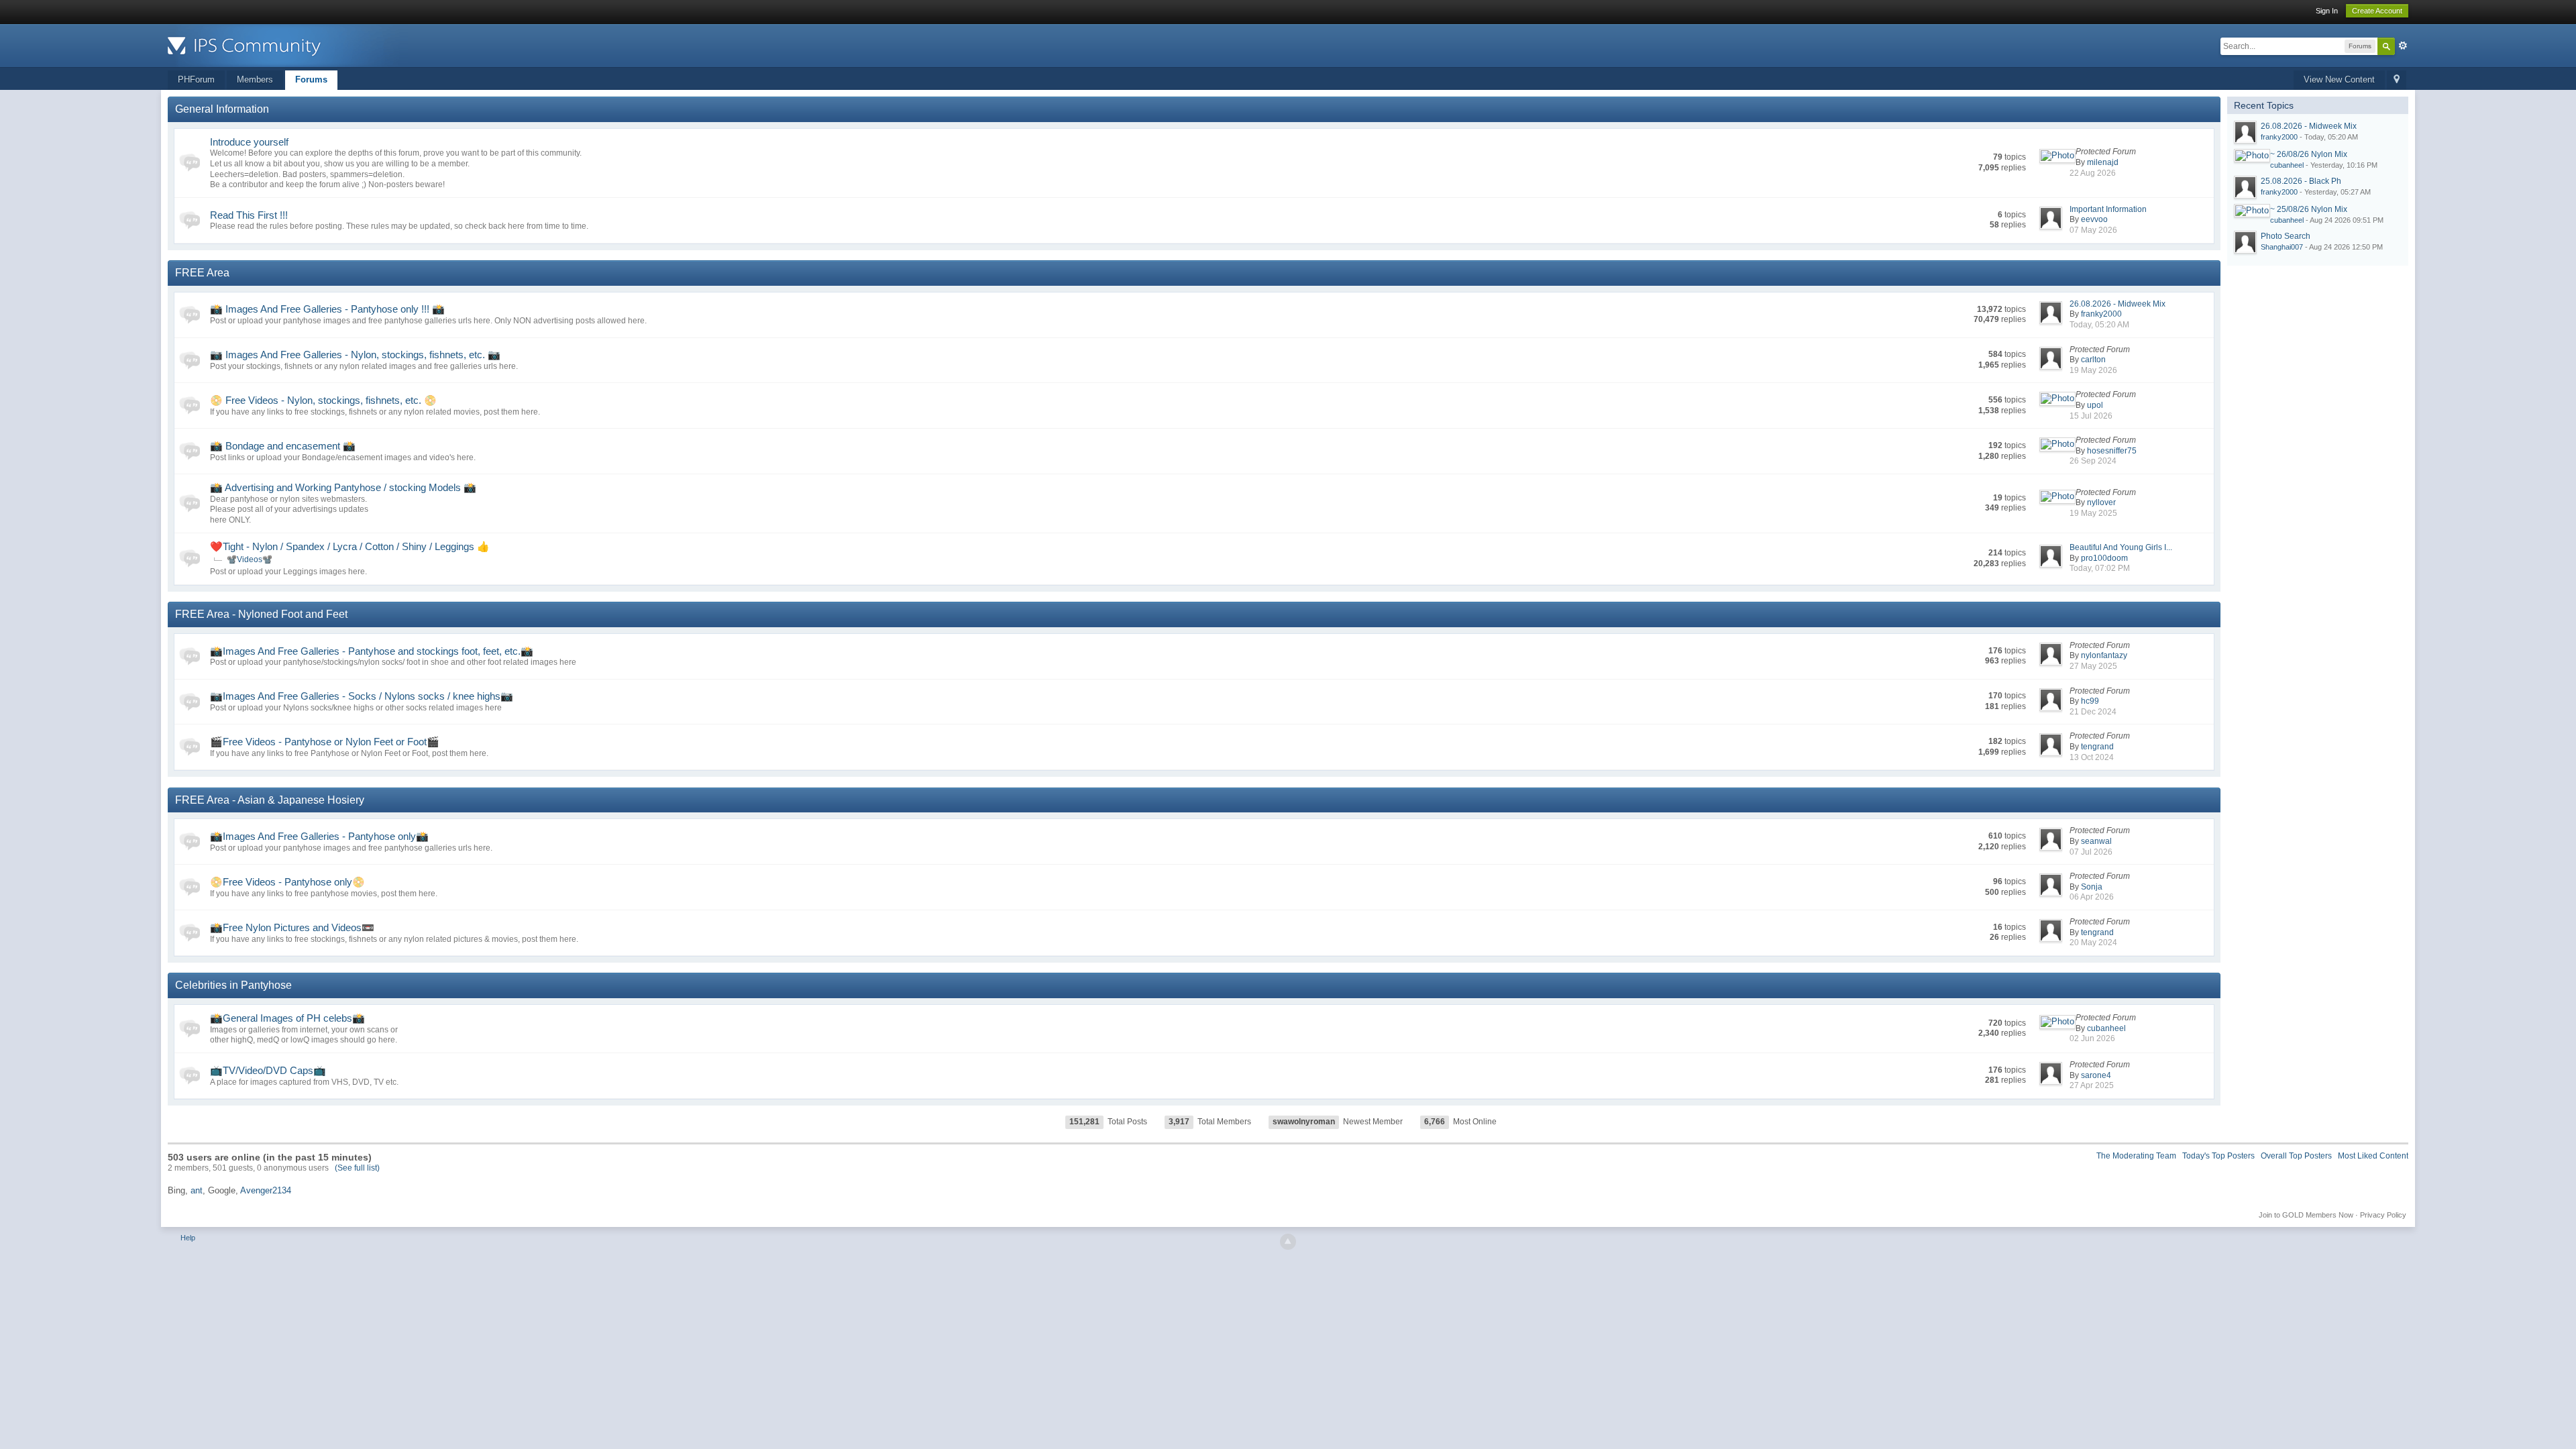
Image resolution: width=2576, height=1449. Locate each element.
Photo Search (2286, 236)
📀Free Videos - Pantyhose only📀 (287, 882)
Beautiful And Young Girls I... (2121, 547)
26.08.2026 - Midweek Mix (2117, 304)
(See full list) (357, 1168)
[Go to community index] (288, 45)
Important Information (2108, 209)
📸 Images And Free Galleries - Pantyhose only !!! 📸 (327, 309)
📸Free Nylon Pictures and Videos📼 (292, 927)
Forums (311, 79)
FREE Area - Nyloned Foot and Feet (261, 614)
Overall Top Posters (2296, 1156)
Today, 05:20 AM (2099, 325)
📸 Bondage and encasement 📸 (283, 446)
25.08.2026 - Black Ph (2301, 181)
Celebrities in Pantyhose (233, 985)
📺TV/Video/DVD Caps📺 (268, 1070)
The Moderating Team (2136, 1156)
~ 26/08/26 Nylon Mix (2309, 154)
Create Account (2377, 11)
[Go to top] (1288, 1242)
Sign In (2327, 11)
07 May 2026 (2093, 230)
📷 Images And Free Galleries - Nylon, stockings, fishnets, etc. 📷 (355, 355)
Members (255, 79)
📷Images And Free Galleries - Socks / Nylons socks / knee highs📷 (362, 696)
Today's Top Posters (2218, 1156)
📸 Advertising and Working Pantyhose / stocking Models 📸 (343, 487)
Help (188, 1238)
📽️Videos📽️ (250, 559)
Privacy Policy (2383, 1215)
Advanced (2403, 46)
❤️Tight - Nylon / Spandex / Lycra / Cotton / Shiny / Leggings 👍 (350, 546)
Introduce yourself (249, 142)
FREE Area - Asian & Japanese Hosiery (270, 800)
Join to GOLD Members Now (2306, 1215)
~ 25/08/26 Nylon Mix (2309, 209)
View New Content (2339, 79)
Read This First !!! (249, 215)
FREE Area (202, 273)
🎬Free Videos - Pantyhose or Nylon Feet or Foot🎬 (325, 742)
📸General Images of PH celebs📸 (287, 1018)
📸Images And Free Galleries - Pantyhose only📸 (319, 836)
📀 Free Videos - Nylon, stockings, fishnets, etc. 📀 (323, 400)
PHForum (196, 79)
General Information (222, 109)
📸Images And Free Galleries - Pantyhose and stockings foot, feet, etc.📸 (372, 651)
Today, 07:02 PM (2100, 568)
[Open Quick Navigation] (2397, 80)
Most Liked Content (2373, 1156)
